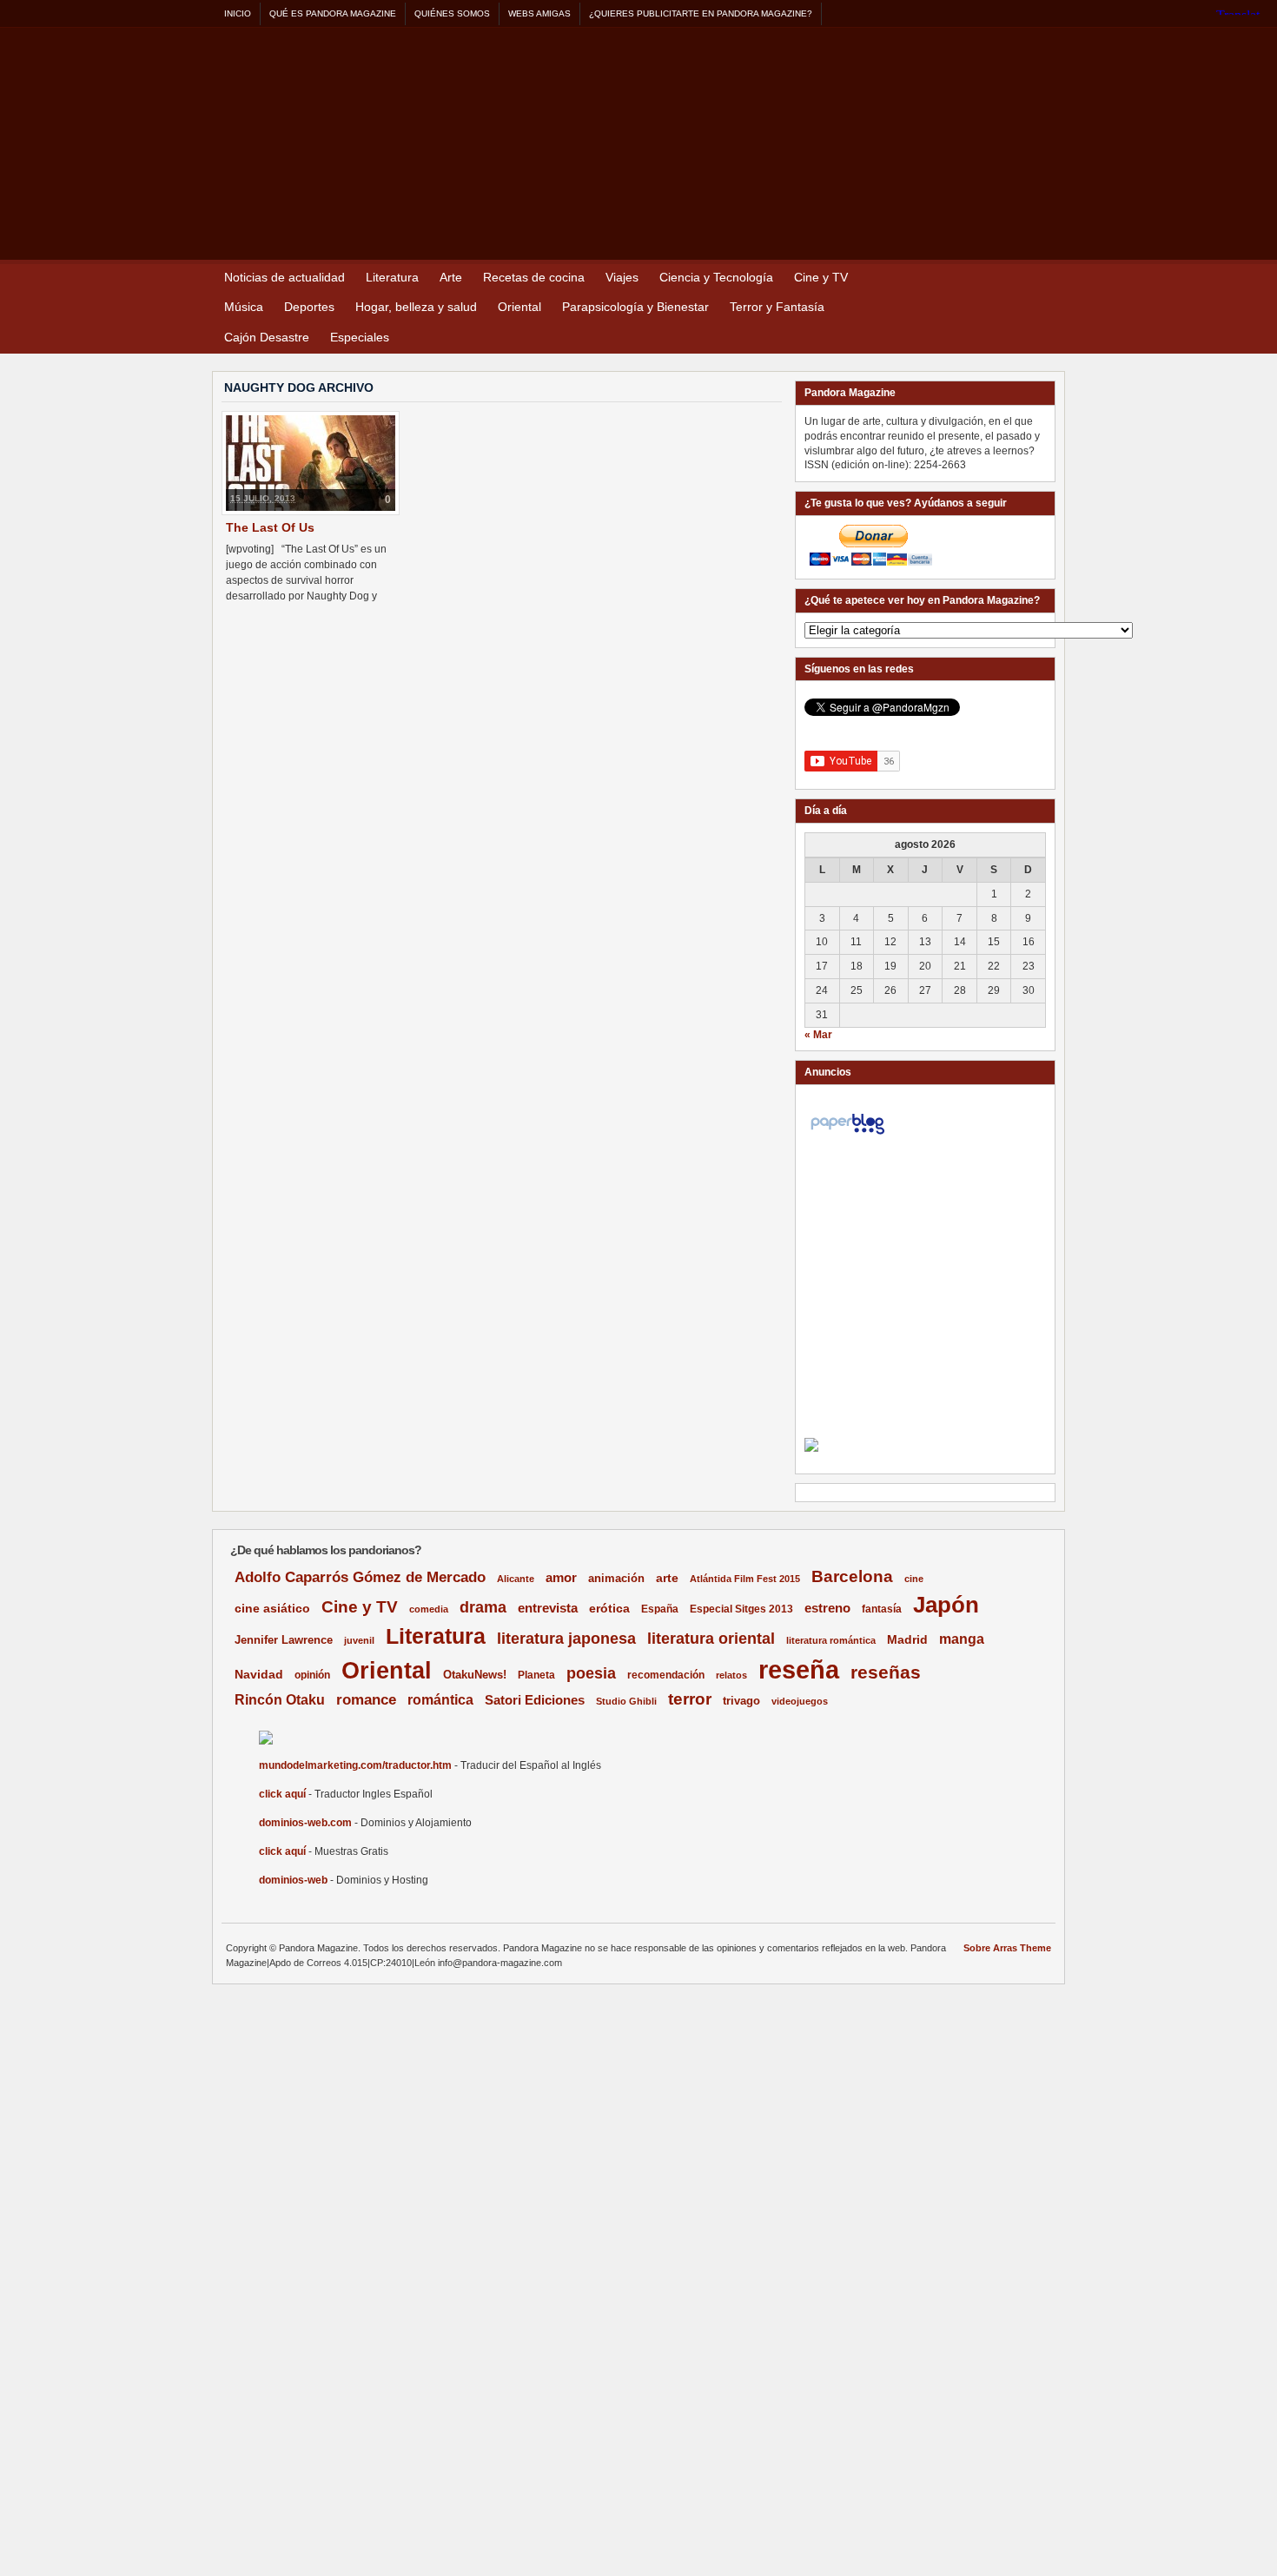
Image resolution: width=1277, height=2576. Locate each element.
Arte (451, 277)
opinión (312, 1675)
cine (914, 1579)
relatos (731, 1675)
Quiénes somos (452, 13)
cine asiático (272, 1609)
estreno (827, 1608)
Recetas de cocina (534, 277)
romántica (440, 1700)
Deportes (309, 307)
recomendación (666, 1675)
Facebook (1048, 278)
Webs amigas (539, 13)
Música (244, 307)
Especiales (360, 337)
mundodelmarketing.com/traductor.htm (355, 1765)
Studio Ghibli (626, 1701)
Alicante (516, 1579)
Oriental (519, 307)
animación (616, 1578)
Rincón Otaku (280, 1699)
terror (690, 1699)
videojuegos (800, 1701)
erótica (609, 1608)
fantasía (882, 1609)
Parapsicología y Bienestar (635, 307)
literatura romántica (831, 1640)
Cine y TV (821, 277)
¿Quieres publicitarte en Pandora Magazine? (701, 13)
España (660, 1609)
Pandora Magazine (568, 139)
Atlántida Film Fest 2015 (745, 1579)
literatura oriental (711, 1638)
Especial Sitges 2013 (741, 1609)
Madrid (907, 1639)
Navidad (259, 1674)
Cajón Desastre (267, 337)
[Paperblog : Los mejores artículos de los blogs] (847, 1135)
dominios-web (293, 1880)
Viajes (622, 277)
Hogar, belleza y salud (416, 307)
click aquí (282, 1794)
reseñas (886, 1672)
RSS (1006, 278)
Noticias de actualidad (285, 277)
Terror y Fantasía (777, 307)
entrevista (548, 1608)
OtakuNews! (475, 1675)
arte (667, 1578)
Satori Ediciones (535, 1700)
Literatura (392, 277)
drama (483, 1607)
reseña (799, 1669)
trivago (741, 1701)
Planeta (536, 1675)
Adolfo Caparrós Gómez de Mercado (360, 1577)
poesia (591, 1673)
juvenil (359, 1640)
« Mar (818, 1035)
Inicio (238, 13)
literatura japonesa (566, 1639)
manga (962, 1639)
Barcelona (852, 1576)
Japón (946, 1605)
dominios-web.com (305, 1823)
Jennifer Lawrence (284, 1640)
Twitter (1027, 278)
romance (366, 1700)
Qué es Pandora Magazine (333, 13)
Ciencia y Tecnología (716, 277)
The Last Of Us (270, 527)
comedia (429, 1609)
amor (561, 1577)
